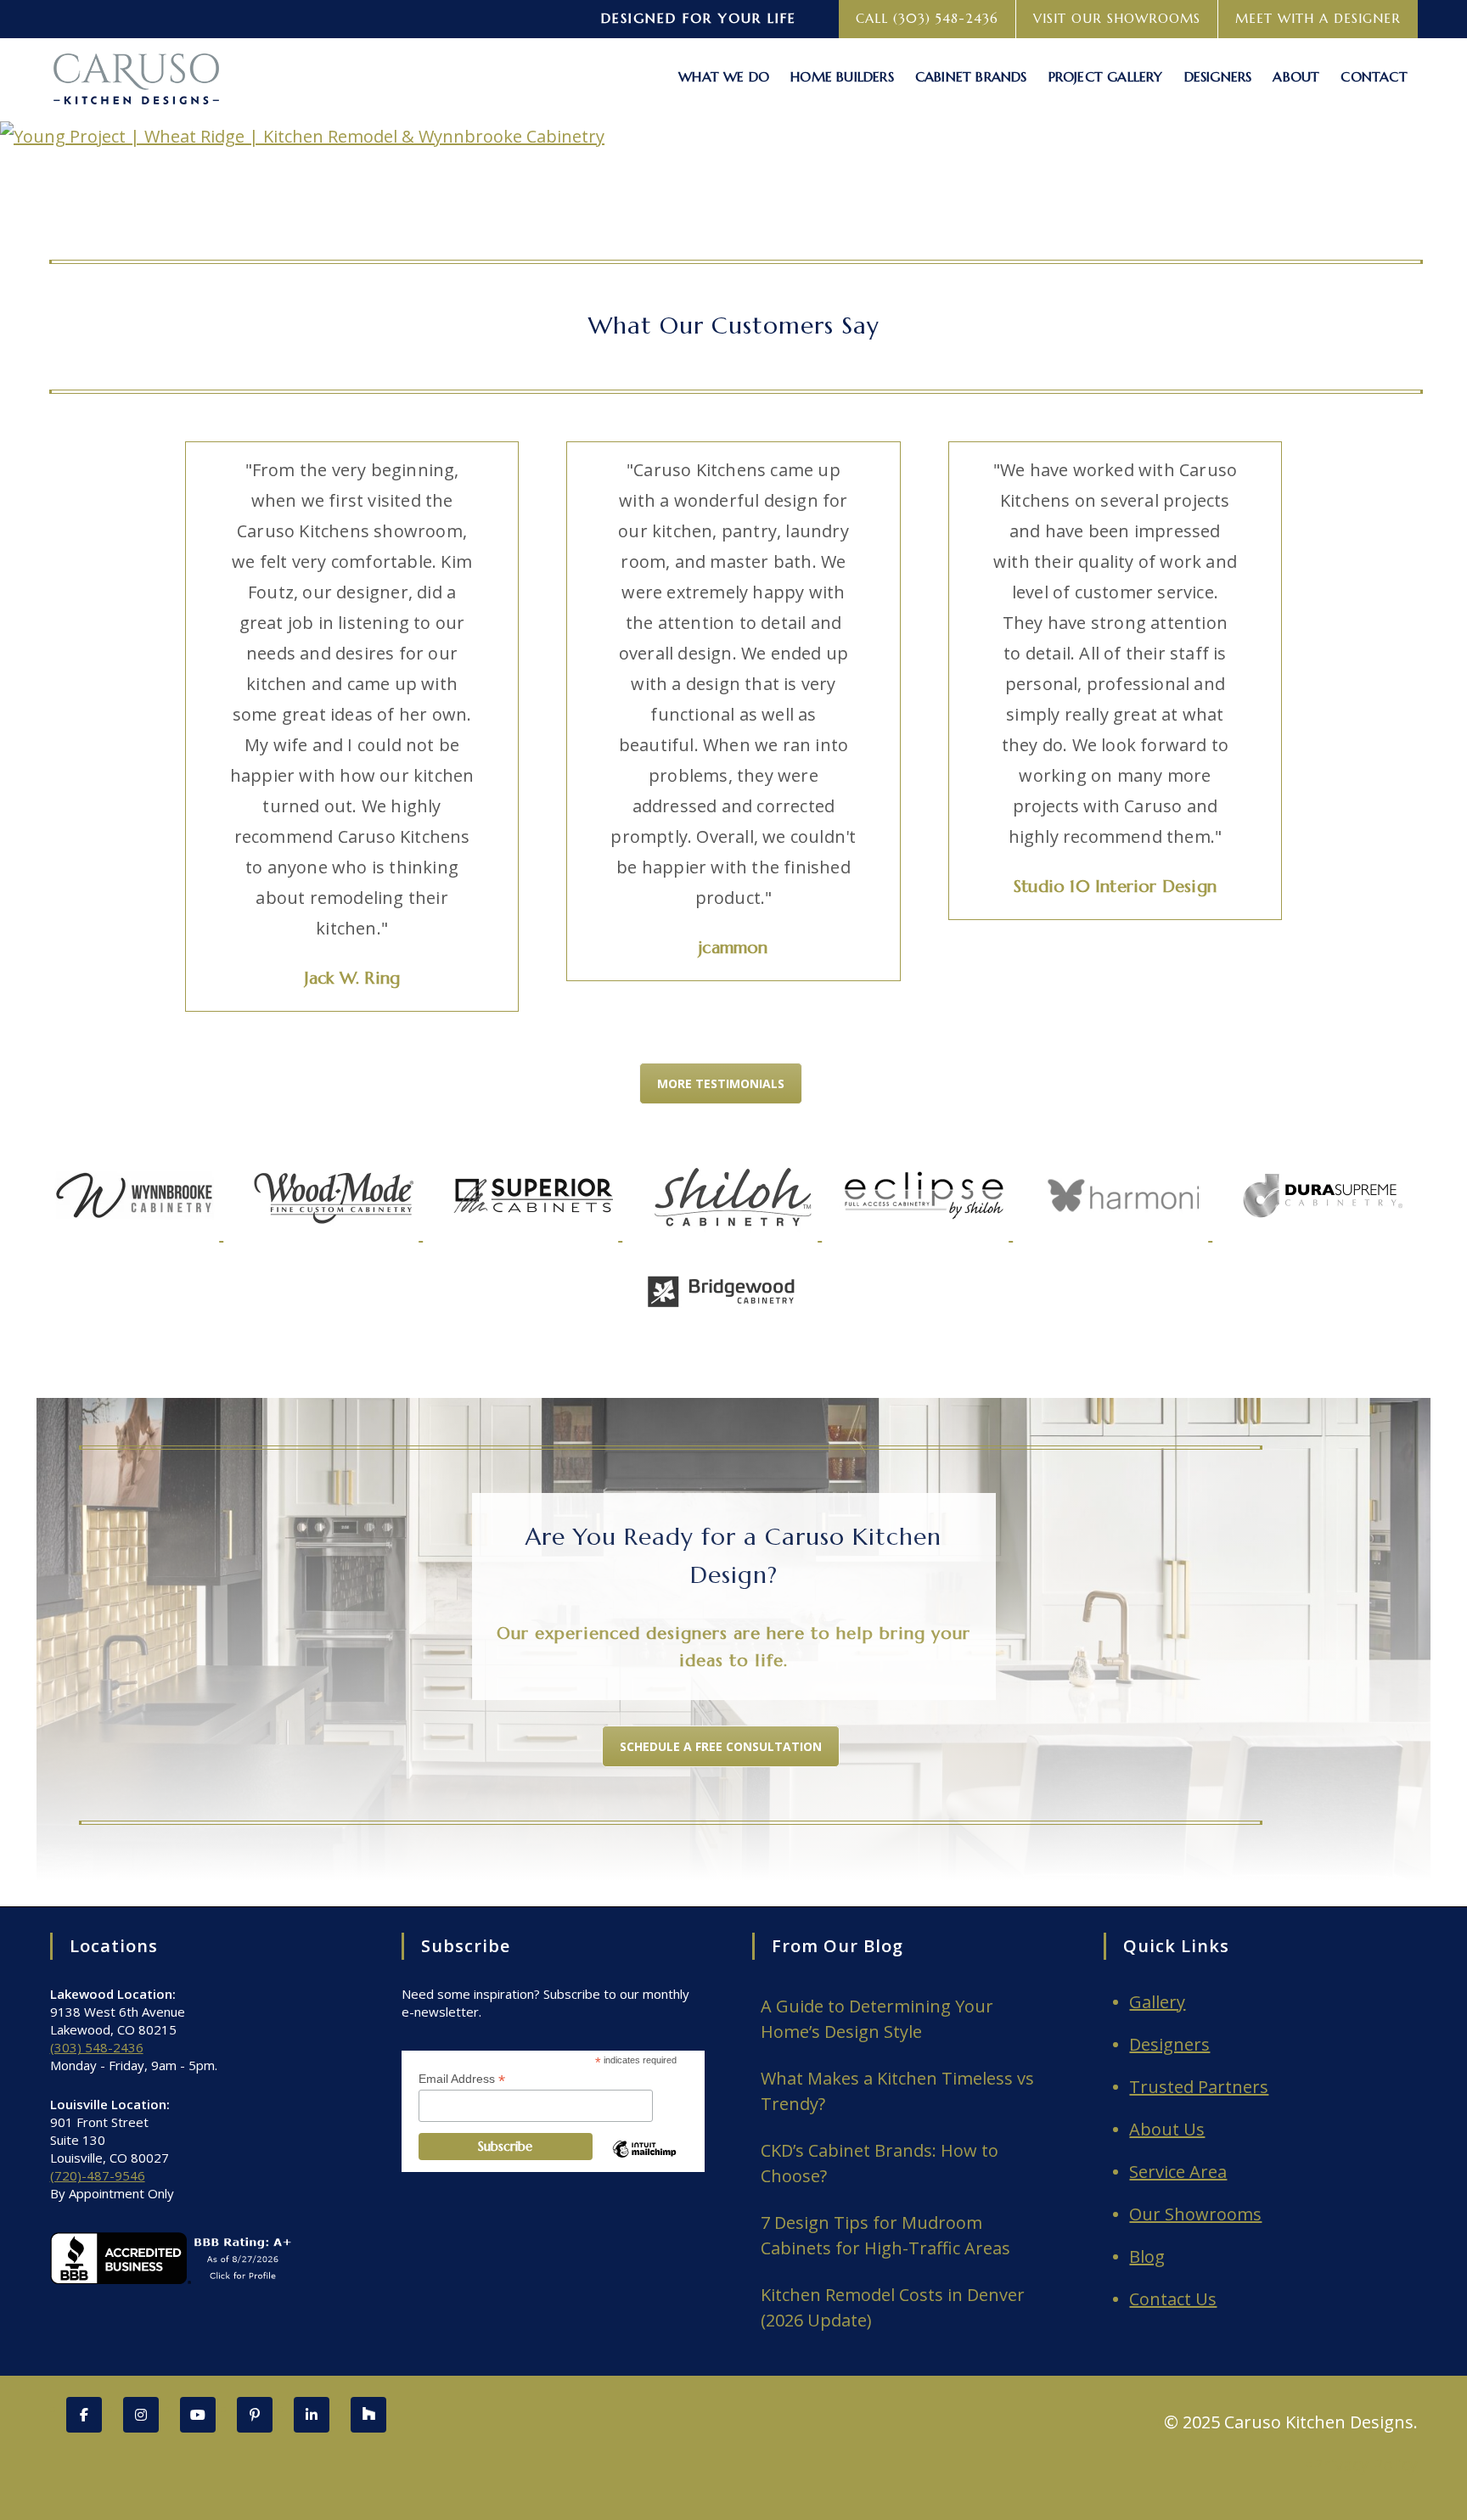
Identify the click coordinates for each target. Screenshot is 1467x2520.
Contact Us (1173, 2299)
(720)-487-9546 (98, 2175)
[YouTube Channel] (198, 2415)
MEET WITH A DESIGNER (1318, 18)
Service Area (1178, 2172)
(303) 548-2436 (97, 2047)
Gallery (1157, 2002)
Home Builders (842, 76)
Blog (1147, 2256)
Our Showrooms (1195, 2214)
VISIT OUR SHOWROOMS (1117, 18)
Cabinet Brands (971, 76)
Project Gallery (1106, 76)
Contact (1374, 76)
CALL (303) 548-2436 (927, 18)
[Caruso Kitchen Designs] (134, 76)
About (1296, 76)
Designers (1218, 76)
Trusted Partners (1199, 2087)
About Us (1167, 2129)
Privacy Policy (1365, 2464)
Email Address (462, 2079)
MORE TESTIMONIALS (721, 1083)
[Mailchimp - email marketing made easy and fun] (644, 2163)
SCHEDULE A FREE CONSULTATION (721, 1746)
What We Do (724, 76)
